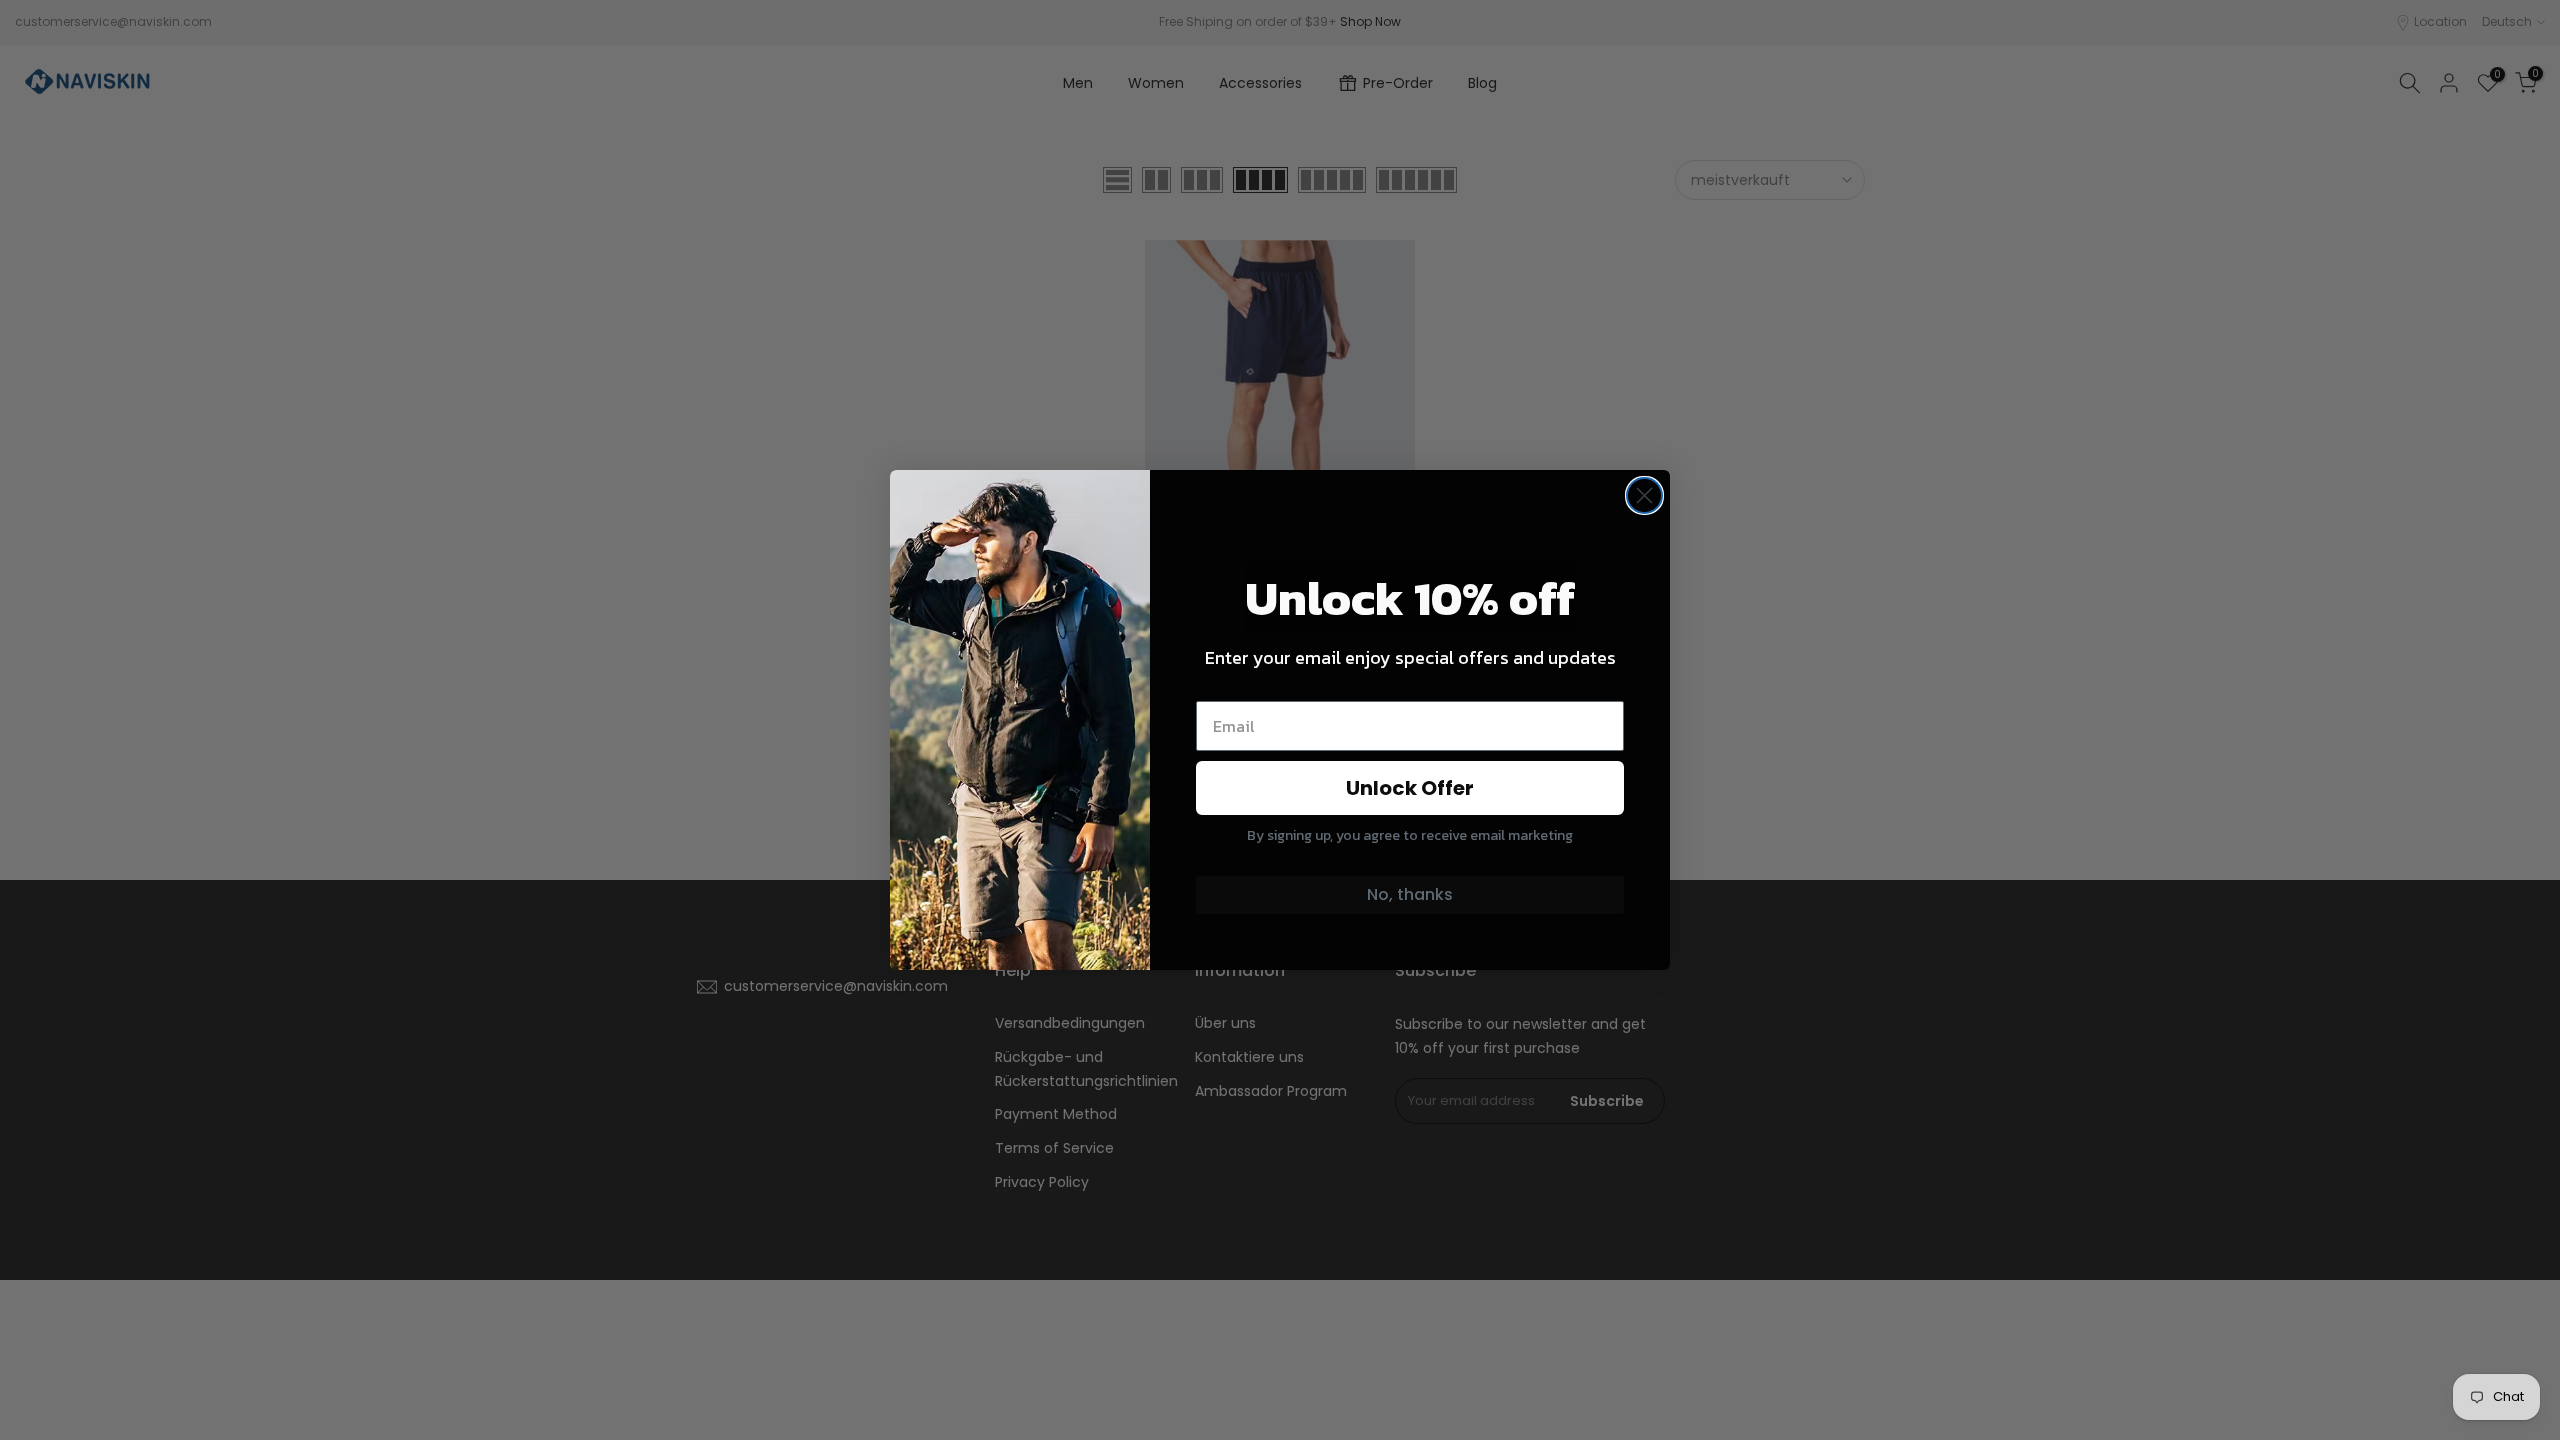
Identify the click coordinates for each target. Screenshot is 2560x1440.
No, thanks (1410, 894)
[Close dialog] (1644, 495)
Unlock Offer (1410, 788)
